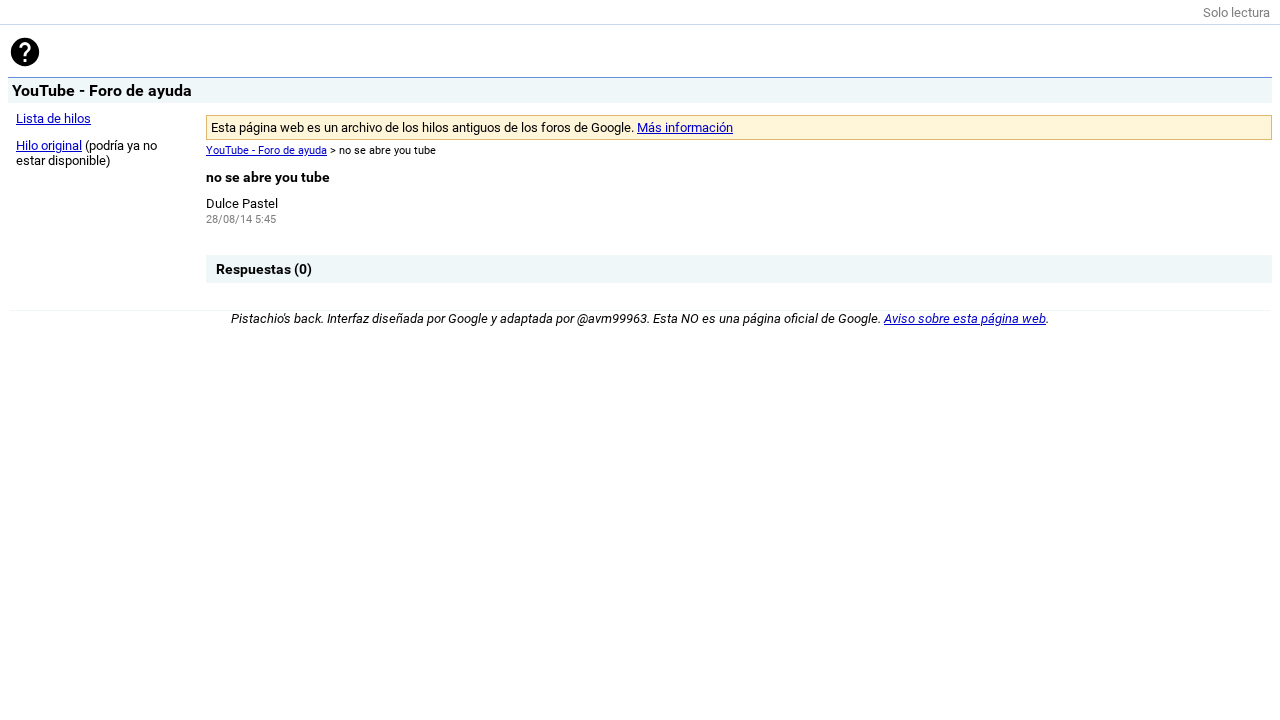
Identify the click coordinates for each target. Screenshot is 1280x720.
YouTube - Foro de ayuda (266, 150)
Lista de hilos (53, 118)
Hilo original (49, 145)
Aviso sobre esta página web (965, 318)
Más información (685, 127)
